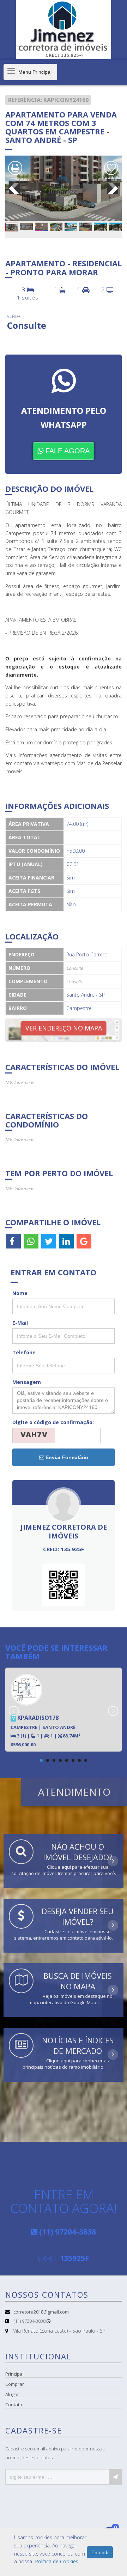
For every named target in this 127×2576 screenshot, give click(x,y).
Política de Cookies (57, 2561)
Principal (14, 2374)
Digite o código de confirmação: (53, 1422)
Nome (20, 1293)
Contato (14, 2405)
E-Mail (20, 1323)
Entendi (100, 2552)
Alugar (12, 2394)
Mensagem (27, 1382)
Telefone (24, 1352)
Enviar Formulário (66, 1457)
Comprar (15, 2384)
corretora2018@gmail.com (41, 2312)
